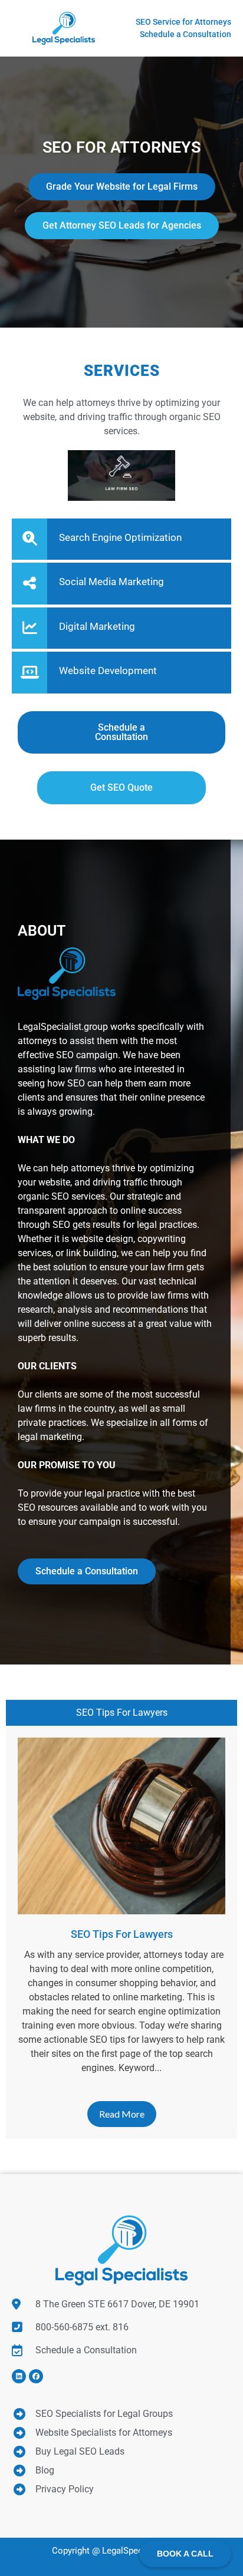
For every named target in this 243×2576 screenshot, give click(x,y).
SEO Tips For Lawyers (122, 1713)
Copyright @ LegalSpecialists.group (122, 2551)
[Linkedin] (19, 2376)
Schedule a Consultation (87, 1571)
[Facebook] (36, 2376)
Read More (122, 2114)
